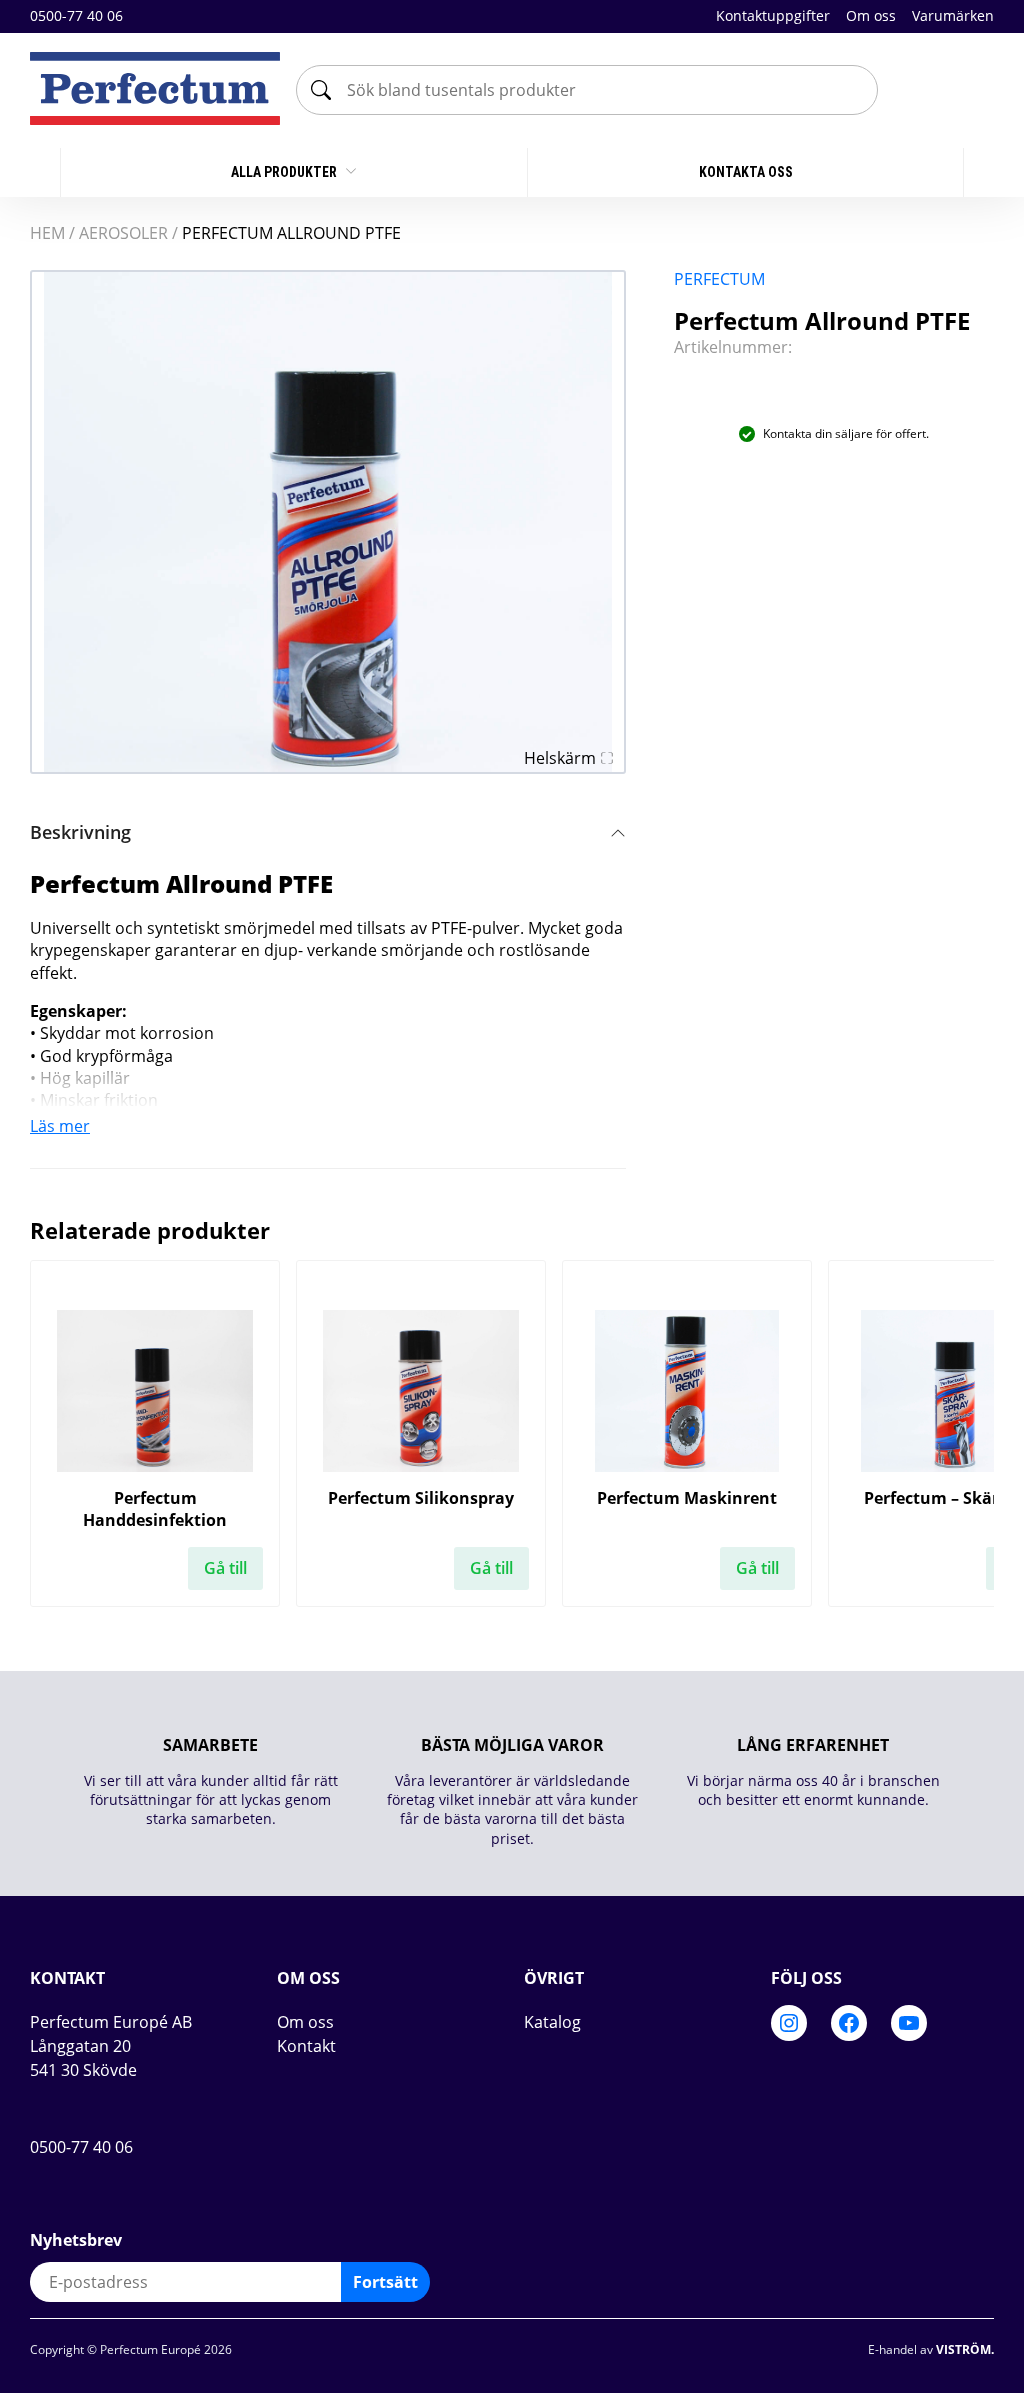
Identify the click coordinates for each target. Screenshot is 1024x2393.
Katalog (552, 2022)
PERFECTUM (719, 279)
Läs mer (60, 1126)
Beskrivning (80, 832)
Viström (963, 2349)
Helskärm (560, 758)
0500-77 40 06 (76, 16)
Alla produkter (285, 172)
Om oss (871, 15)
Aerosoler (123, 233)
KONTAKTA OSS (746, 172)
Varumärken (953, 15)
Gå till (225, 1568)
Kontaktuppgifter (773, 15)
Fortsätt (385, 2282)
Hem (47, 233)
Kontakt (306, 2046)
